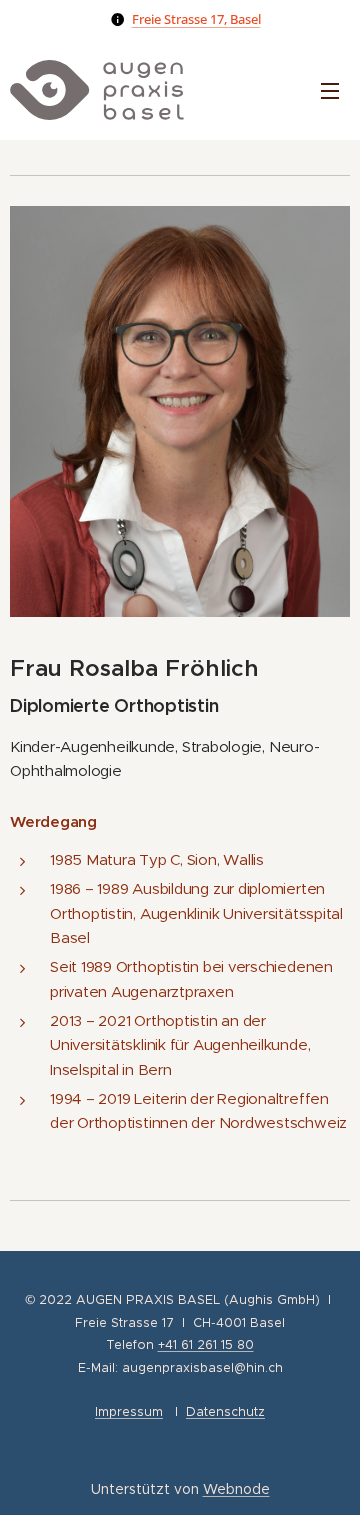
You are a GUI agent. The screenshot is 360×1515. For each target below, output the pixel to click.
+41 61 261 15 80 (206, 1344)
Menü (330, 90)
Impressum (129, 1411)
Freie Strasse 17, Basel (196, 19)
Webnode (236, 1489)
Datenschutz (225, 1411)
